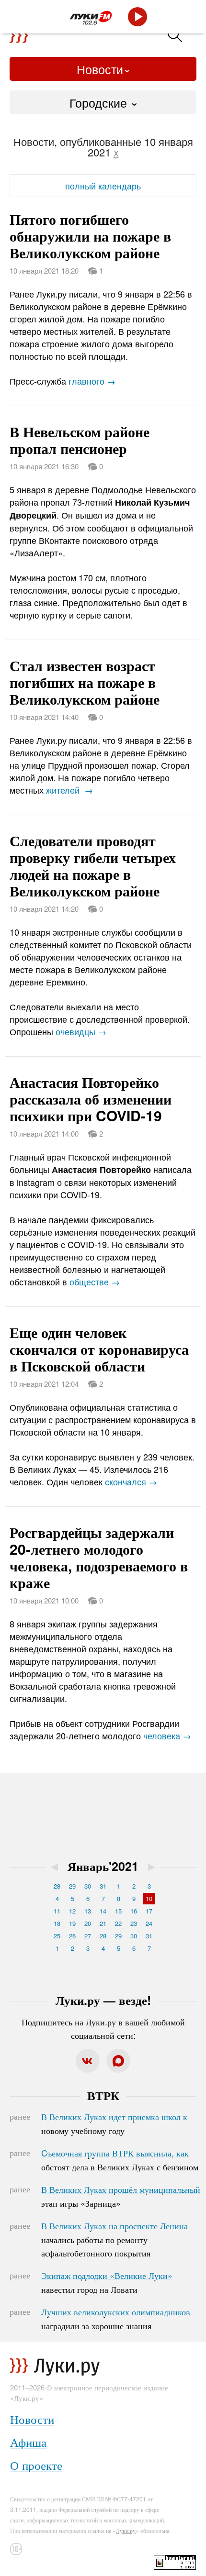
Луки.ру (126, 2530)
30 (88, 1886)
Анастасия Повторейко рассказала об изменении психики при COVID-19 (91, 1099)
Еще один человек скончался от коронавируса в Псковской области (99, 1349)
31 (103, 1886)
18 (57, 1923)
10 (149, 1898)
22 (118, 1923)
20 (88, 1923)
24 (149, 1923)
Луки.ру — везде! (103, 2000)
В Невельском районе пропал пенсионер (80, 440)
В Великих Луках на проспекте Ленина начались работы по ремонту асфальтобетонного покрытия (114, 2239)
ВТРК (103, 2095)
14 (103, 1911)
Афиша (28, 2442)
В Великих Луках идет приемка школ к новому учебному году (114, 2123)
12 (72, 1911)
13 (88, 1911)
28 (57, 1886)
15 (118, 1911)
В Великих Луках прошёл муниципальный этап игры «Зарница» (121, 2196)
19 (72, 1923)
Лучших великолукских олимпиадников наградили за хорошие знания (116, 2319)
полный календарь (103, 186)
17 (149, 1911)
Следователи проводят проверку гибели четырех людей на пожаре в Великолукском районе (93, 865)
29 (72, 1886)
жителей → (69, 790)
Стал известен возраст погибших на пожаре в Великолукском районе (85, 682)
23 (134, 1923)
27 (88, 1936)
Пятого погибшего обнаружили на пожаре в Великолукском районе (90, 236)
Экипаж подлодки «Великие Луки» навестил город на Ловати (107, 2282)
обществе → (95, 1282)
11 (57, 1911)
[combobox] (103, 102)
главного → (92, 381)
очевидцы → (81, 1031)
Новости (100, 69)
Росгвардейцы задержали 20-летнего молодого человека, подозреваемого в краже (99, 1557)
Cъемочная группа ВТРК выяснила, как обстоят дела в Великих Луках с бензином (120, 2160)
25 (57, 1936)
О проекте (36, 2465)
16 (134, 1911)
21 (103, 1923)
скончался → (131, 1481)
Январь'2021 (103, 1866)
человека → (167, 1736)
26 (72, 1936)
